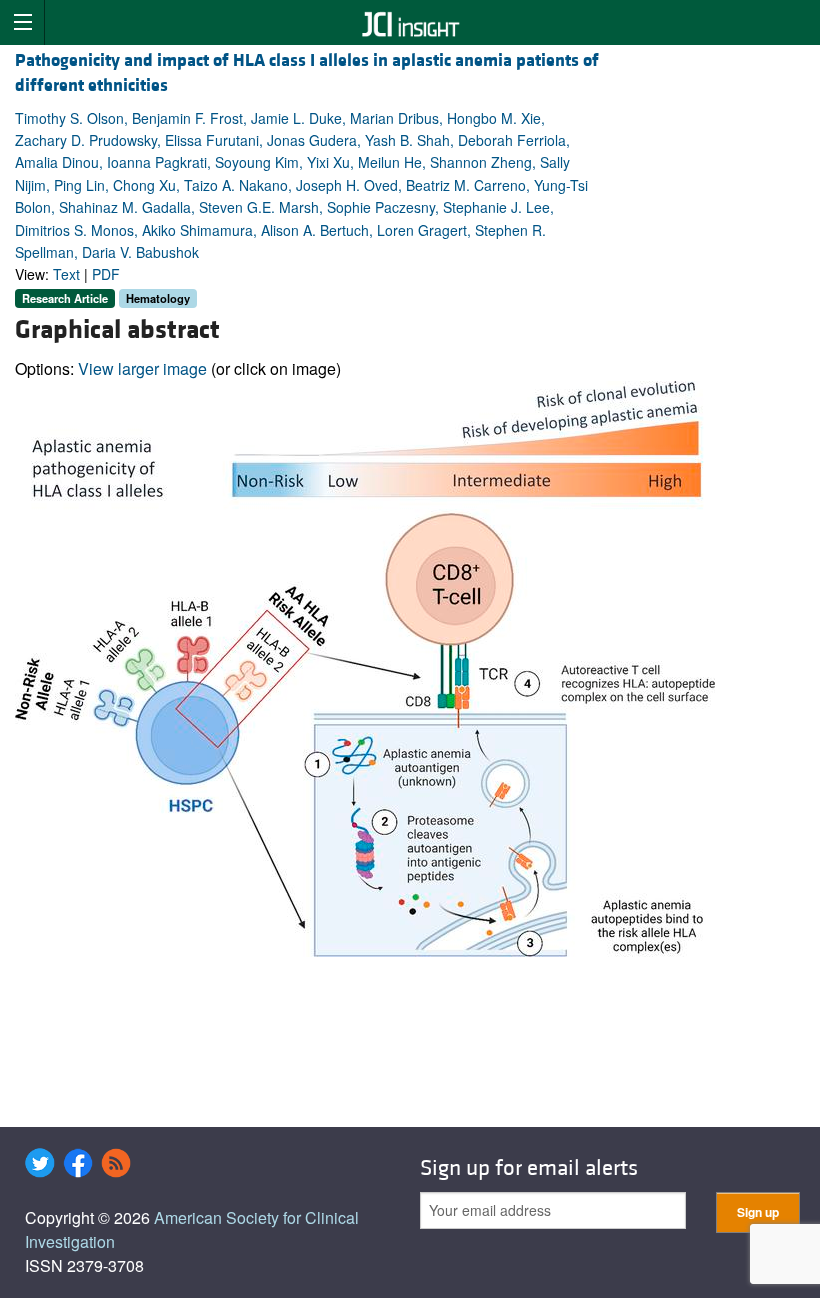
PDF (106, 274)
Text (66, 274)
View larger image (142, 368)
